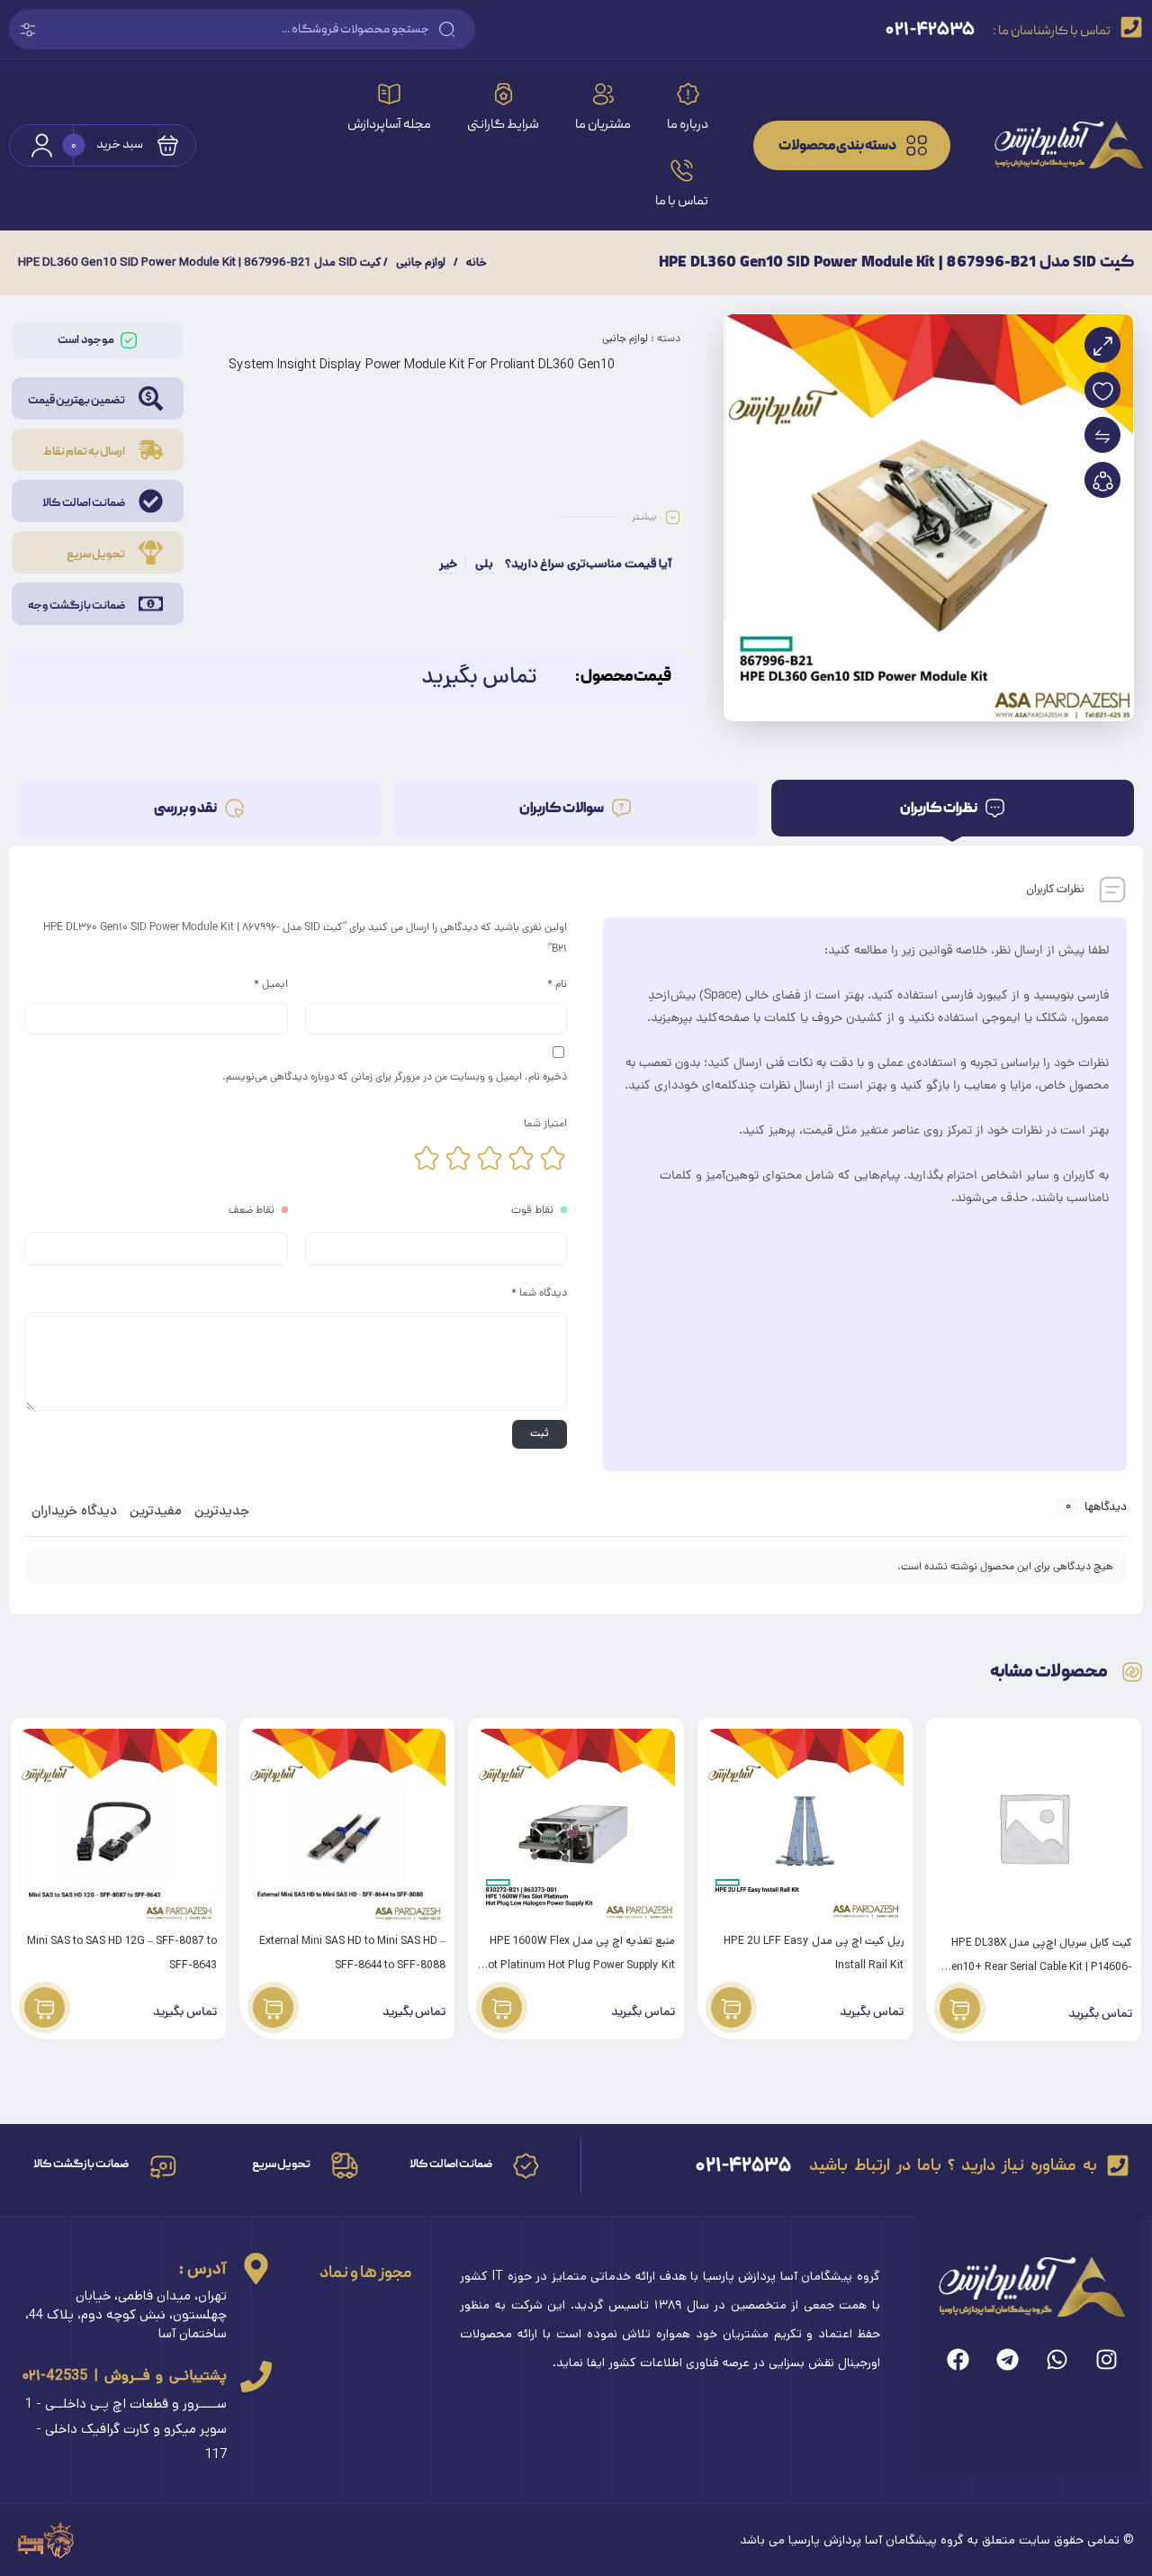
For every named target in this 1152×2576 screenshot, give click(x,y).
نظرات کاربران (939, 809)
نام (557, 985)
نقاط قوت (532, 1211)
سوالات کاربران (562, 809)
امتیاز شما (545, 1125)
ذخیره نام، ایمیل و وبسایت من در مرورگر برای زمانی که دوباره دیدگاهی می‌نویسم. (395, 1078)
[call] (256, 2377)
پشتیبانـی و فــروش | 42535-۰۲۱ (125, 2376)
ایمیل (271, 985)
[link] (1056, 145)
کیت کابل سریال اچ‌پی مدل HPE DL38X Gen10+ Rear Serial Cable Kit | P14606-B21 (1038, 1967)
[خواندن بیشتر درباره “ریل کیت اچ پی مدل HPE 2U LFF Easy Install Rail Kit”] (731, 2007)
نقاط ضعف (252, 1211)
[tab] (953, 808)
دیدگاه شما (539, 1294)
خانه (477, 262)
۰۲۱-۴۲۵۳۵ (743, 2165)
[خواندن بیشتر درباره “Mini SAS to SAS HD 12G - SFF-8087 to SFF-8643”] (45, 2007)
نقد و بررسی (186, 809)
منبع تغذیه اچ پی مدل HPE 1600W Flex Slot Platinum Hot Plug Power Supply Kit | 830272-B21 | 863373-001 (577, 1965)
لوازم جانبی (421, 262)
